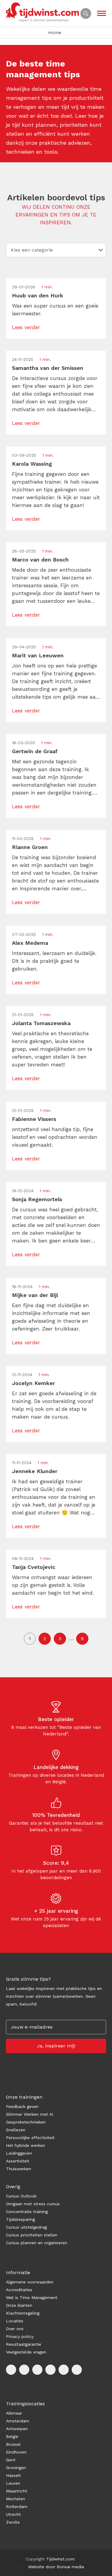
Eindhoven (16, 2452)
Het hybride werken (26, 2145)
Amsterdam (18, 2421)
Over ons (15, 2329)
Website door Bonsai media (56, 2567)
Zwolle (13, 2522)
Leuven (13, 2483)
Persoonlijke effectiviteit (30, 2138)
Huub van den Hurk (38, 295)
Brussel (13, 2444)
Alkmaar (14, 2413)
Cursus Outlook (21, 2196)
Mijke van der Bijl (35, 1295)
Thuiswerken (19, 2169)
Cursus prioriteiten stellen (32, 2235)
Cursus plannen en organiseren (37, 2243)
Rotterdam (17, 2507)
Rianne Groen (30, 847)
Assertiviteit (18, 2161)
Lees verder (26, 327)
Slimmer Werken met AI (30, 2114)
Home (55, 33)
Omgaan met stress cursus (33, 2204)
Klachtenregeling (23, 2313)
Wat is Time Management (32, 2297)
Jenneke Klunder (35, 1471)
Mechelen (16, 2499)
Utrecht (13, 2514)
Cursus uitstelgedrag (26, 2227)
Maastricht (17, 2491)
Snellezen (16, 2130)
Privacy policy (20, 2336)
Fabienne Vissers (34, 1119)
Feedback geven (22, 2106)
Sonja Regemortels (37, 1199)
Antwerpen (17, 2429)
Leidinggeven (19, 2153)
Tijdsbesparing (20, 2219)
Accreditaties (19, 2290)
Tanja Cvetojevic (34, 1567)
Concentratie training (27, 2212)
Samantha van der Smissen (48, 368)
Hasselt (13, 2475)
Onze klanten (19, 2305)
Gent (11, 2460)
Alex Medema (30, 943)
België (12, 2436)
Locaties (15, 2321)
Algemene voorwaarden (30, 2282)
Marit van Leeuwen (38, 655)
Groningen (16, 2468)
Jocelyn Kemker (33, 1383)
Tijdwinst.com (60, 2559)
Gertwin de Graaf (35, 751)
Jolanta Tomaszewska (41, 1023)
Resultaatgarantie (24, 2344)
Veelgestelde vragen (26, 2352)
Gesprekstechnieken (26, 2122)
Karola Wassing (32, 464)
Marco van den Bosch (40, 560)
